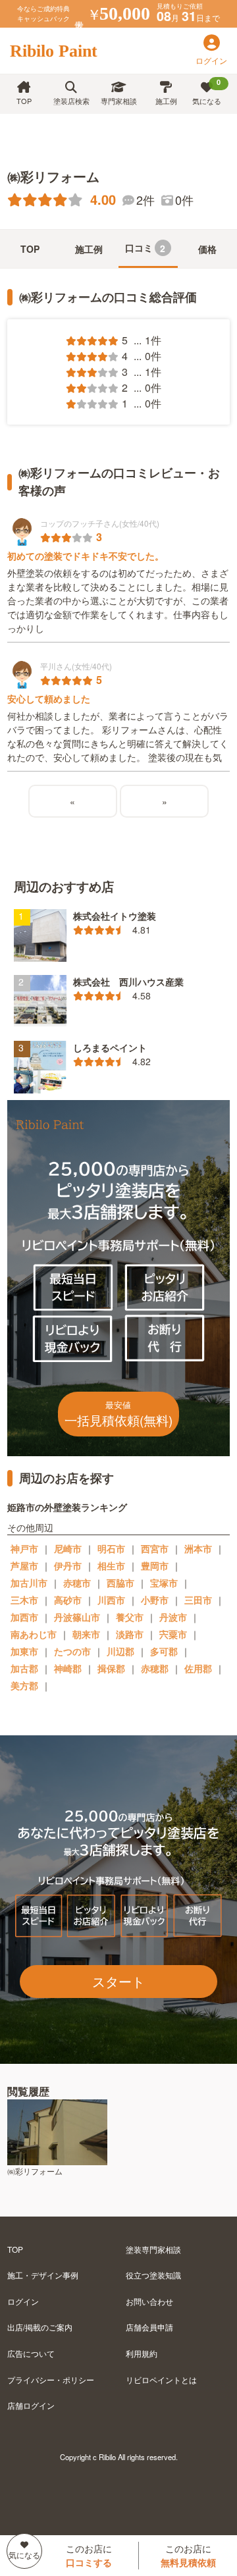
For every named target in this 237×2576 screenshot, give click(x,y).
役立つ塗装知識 (153, 2275)
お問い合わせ (149, 2301)
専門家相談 (119, 101)
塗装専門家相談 (153, 2249)
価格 (207, 249)
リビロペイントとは (161, 2379)
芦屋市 (24, 1565)
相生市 (111, 1565)
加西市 (24, 1617)
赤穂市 (77, 1583)
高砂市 (68, 1600)
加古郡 (24, 1668)
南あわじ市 (34, 1634)
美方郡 (24, 1685)
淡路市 (130, 1634)
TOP (24, 101)
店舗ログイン (31, 2405)
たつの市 (72, 1651)
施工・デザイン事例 (43, 2275)
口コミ (145, 248)
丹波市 (173, 1617)
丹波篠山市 (77, 1617)
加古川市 (29, 1583)
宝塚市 (164, 1583)
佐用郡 (198, 1668)
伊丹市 (68, 1565)
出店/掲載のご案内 (40, 2327)
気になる (207, 92)
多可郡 (164, 1651)
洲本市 (198, 1548)
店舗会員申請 (149, 2327)
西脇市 (120, 1583)
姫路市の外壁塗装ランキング (67, 1507)
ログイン (23, 2301)
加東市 (24, 1651)
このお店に (89, 2555)
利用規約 (142, 2353)
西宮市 (155, 1548)
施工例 (166, 101)
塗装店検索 (71, 101)
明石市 (111, 1548)
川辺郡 (120, 1651)
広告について (31, 2353)
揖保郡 (111, 1668)
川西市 (111, 1600)
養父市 (130, 1617)
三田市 (198, 1600)
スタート (118, 1981)
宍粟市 (173, 1634)
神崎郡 (68, 1668)
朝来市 (86, 1634)
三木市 (24, 1600)
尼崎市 (68, 1548)
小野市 (155, 1600)
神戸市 (24, 1548)
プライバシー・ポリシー (51, 2379)
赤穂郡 (155, 1668)
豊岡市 (155, 1565)
